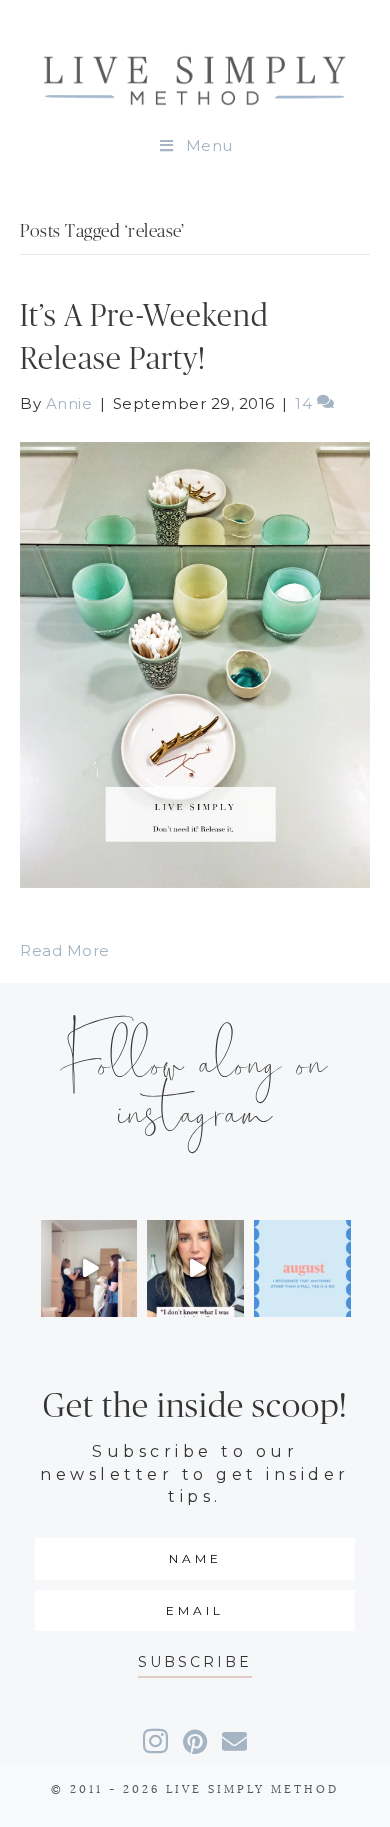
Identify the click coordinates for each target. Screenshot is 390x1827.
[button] (195, 1662)
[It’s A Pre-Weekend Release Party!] (195, 663)
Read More (65, 950)
